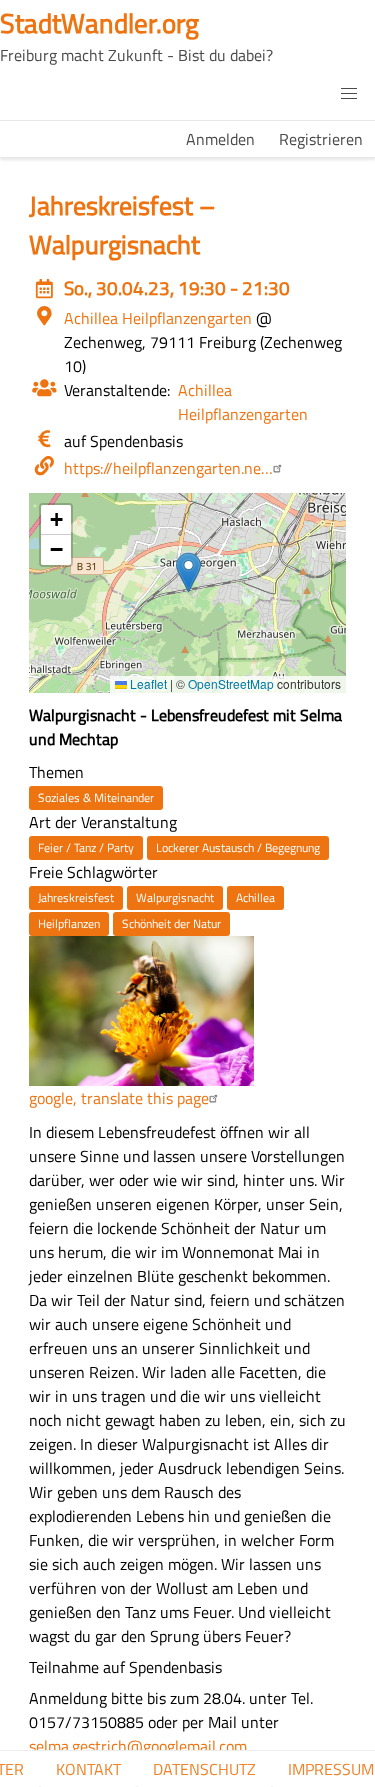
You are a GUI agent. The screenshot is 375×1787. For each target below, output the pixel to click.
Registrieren (321, 139)
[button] (349, 94)
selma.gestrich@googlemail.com (138, 1746)
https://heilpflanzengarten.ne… (168, 468)
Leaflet (147, 683)
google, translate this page (119, 1098)
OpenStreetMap (231, 683)
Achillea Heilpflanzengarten (243, 402)
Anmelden (220, 139)
